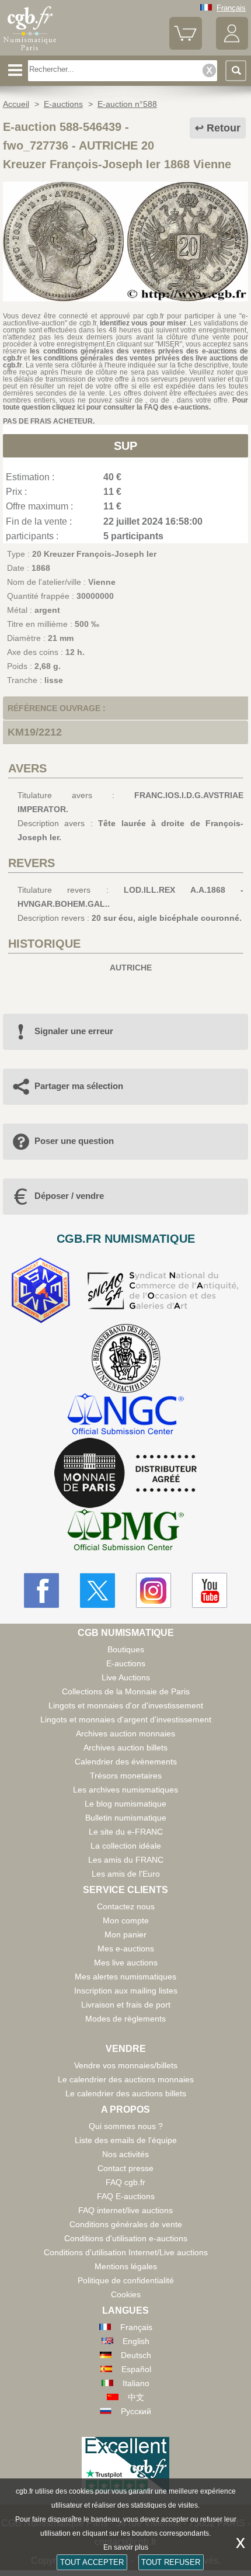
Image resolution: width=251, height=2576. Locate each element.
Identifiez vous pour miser (143, 323)
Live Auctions (126, 1677)
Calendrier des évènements (126, 1762)
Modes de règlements (125, 2019)
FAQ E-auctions (126, 2196)
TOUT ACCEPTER (92, 2562)
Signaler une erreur (74, 1031)
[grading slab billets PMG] (125, 1532)
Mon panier (125, 1934)
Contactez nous (126, 1906)
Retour (224, 128)
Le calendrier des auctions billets (126, 2093)
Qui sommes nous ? (126, 2126)
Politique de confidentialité (126, 2280)
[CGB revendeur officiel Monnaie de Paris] (125, 1474)
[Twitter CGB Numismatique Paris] (97, 1590)
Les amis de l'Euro (126, 1874)
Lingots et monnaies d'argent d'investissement (126, 1719)
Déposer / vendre (69, 1196)
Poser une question (74, 1141)
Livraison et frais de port (126, 2005)
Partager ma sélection (79, 1086)
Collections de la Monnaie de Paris (126, 1691)
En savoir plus (126, 2547)
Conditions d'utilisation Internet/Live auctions (126, 2252)
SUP (125, 446)
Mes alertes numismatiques (125, 1977)
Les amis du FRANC (126, 1860)
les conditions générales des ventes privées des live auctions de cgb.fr (125, 362)
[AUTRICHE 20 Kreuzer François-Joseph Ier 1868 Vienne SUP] (125, 299)
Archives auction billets (125, 1748)
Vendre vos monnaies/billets (126, 2065)
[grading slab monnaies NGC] (125, 1415)
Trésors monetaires (126, 1776)
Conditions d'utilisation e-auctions (126, 2238)
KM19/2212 (35, 732)
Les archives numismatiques (125, 1790)
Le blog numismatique (125, 1804)
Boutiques (126, 1649)
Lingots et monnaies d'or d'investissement (126, 1705)
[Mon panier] (185, 47)
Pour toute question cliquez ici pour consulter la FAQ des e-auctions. (125, 404)
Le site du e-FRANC (126, 1832)
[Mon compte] (232, 47)
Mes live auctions (126, 1963)
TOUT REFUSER (171, 2562)
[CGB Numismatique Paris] (30, 51)
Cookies (126, 2294)
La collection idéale (126, 1846)
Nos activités (125, 2154)
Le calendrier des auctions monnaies (126, 2079)
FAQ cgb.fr (125, 2182)
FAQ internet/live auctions (125, 2210)
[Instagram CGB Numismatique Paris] (154, 1590)
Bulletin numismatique (126, 1818)
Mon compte (126, 1920)
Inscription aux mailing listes (126, 1991)
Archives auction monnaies (125, 1733)
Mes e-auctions (126, 1949)
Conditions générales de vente (126, 2224)
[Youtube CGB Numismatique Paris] (210, 1590)
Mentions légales (126, 2266)
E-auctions (126, 1663)
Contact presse (125, 2168)
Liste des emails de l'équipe (126, 2140)
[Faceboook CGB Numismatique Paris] (41, 1590)
